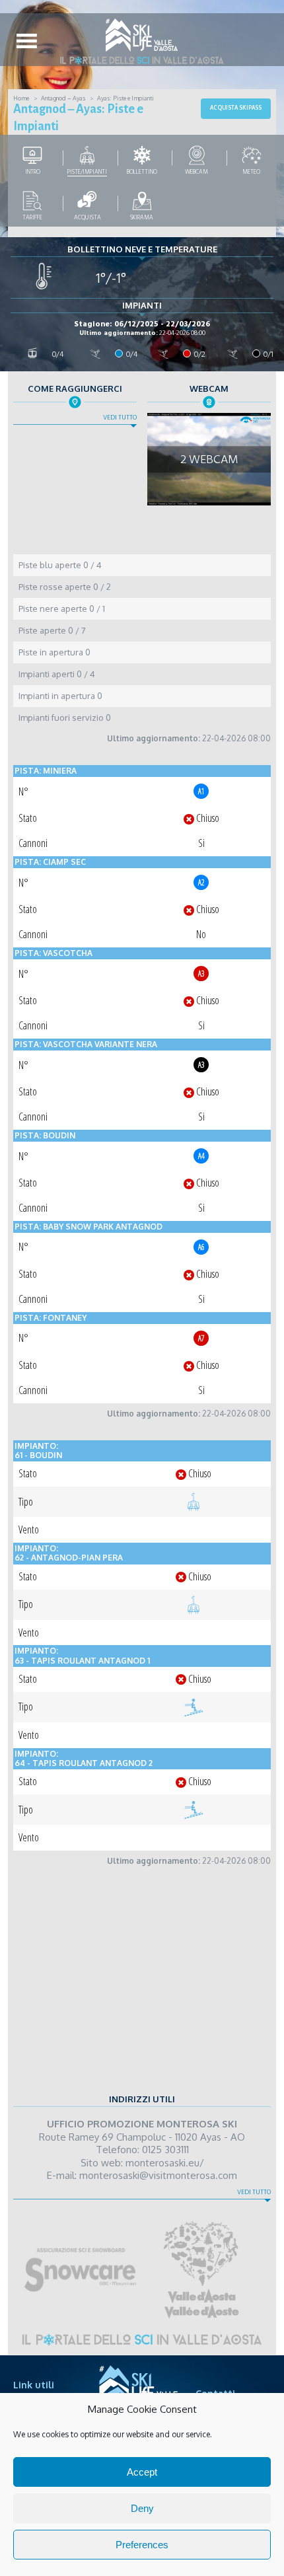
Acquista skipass (236, 108)
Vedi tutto (120, 418)
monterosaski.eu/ (165, 2163)
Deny (142, 2508)
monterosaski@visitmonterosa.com (158, 2175)
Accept (142, 2472)
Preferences (142, 2545)
